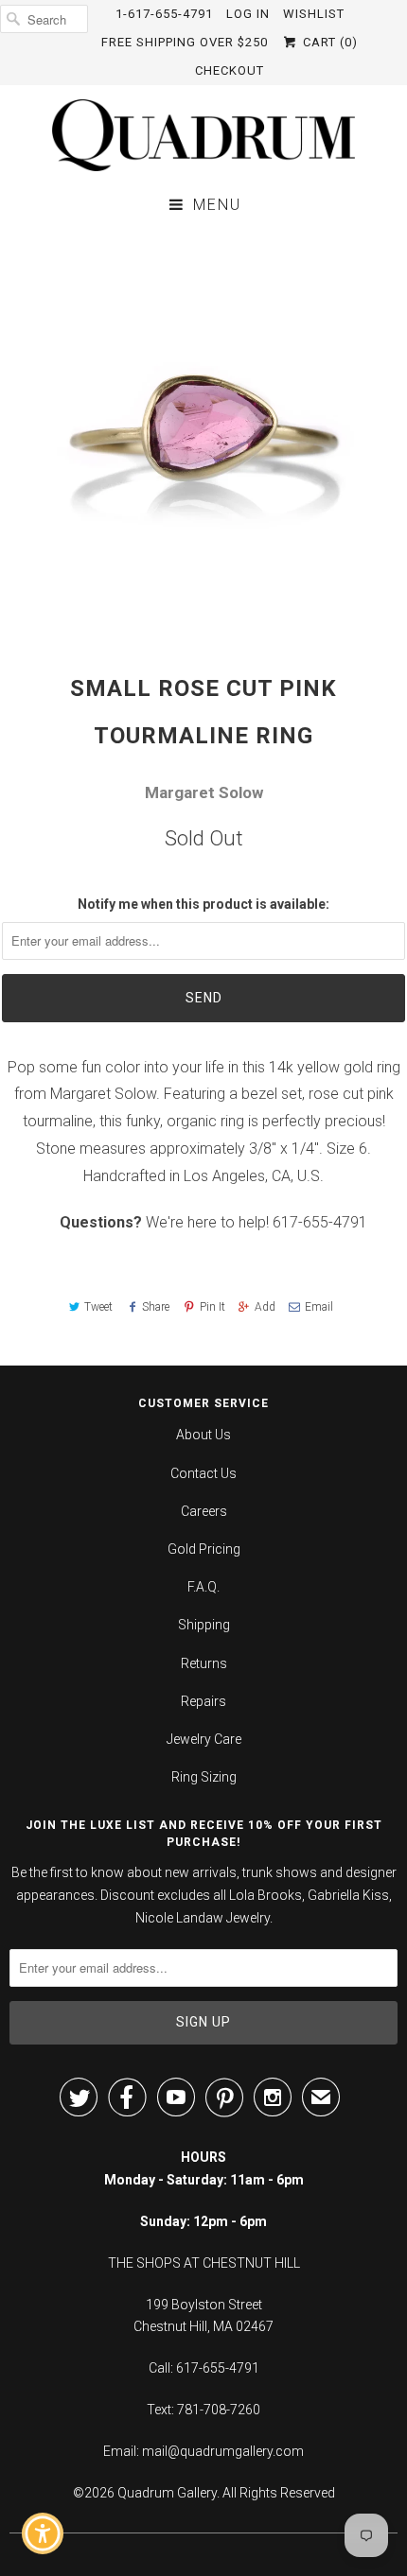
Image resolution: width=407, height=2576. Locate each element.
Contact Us (203, 1473)
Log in (248, 14)
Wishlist (314, 14)
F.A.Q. (203, 1587)
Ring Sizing (204, 1777)
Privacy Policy (292, 2426)
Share (156, 1307)
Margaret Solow (204, 792)
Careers (204, 1511)
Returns (204, 1663)
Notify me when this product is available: (203, 904)
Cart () (328, 42)
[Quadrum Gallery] (203, 135)
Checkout (230, 70)
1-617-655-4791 (164, 14)
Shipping (204, 1625)
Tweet (98, 1307)
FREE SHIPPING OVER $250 (185, 42)
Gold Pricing (204, 1549)
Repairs (203, 1701)
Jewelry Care (204, 1739)
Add (265, 1307)
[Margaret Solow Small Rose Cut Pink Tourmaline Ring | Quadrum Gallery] (203, 431)
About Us (203, 1435)
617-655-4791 (320, 1222)
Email (319, 1307)
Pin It (212, 1307)
